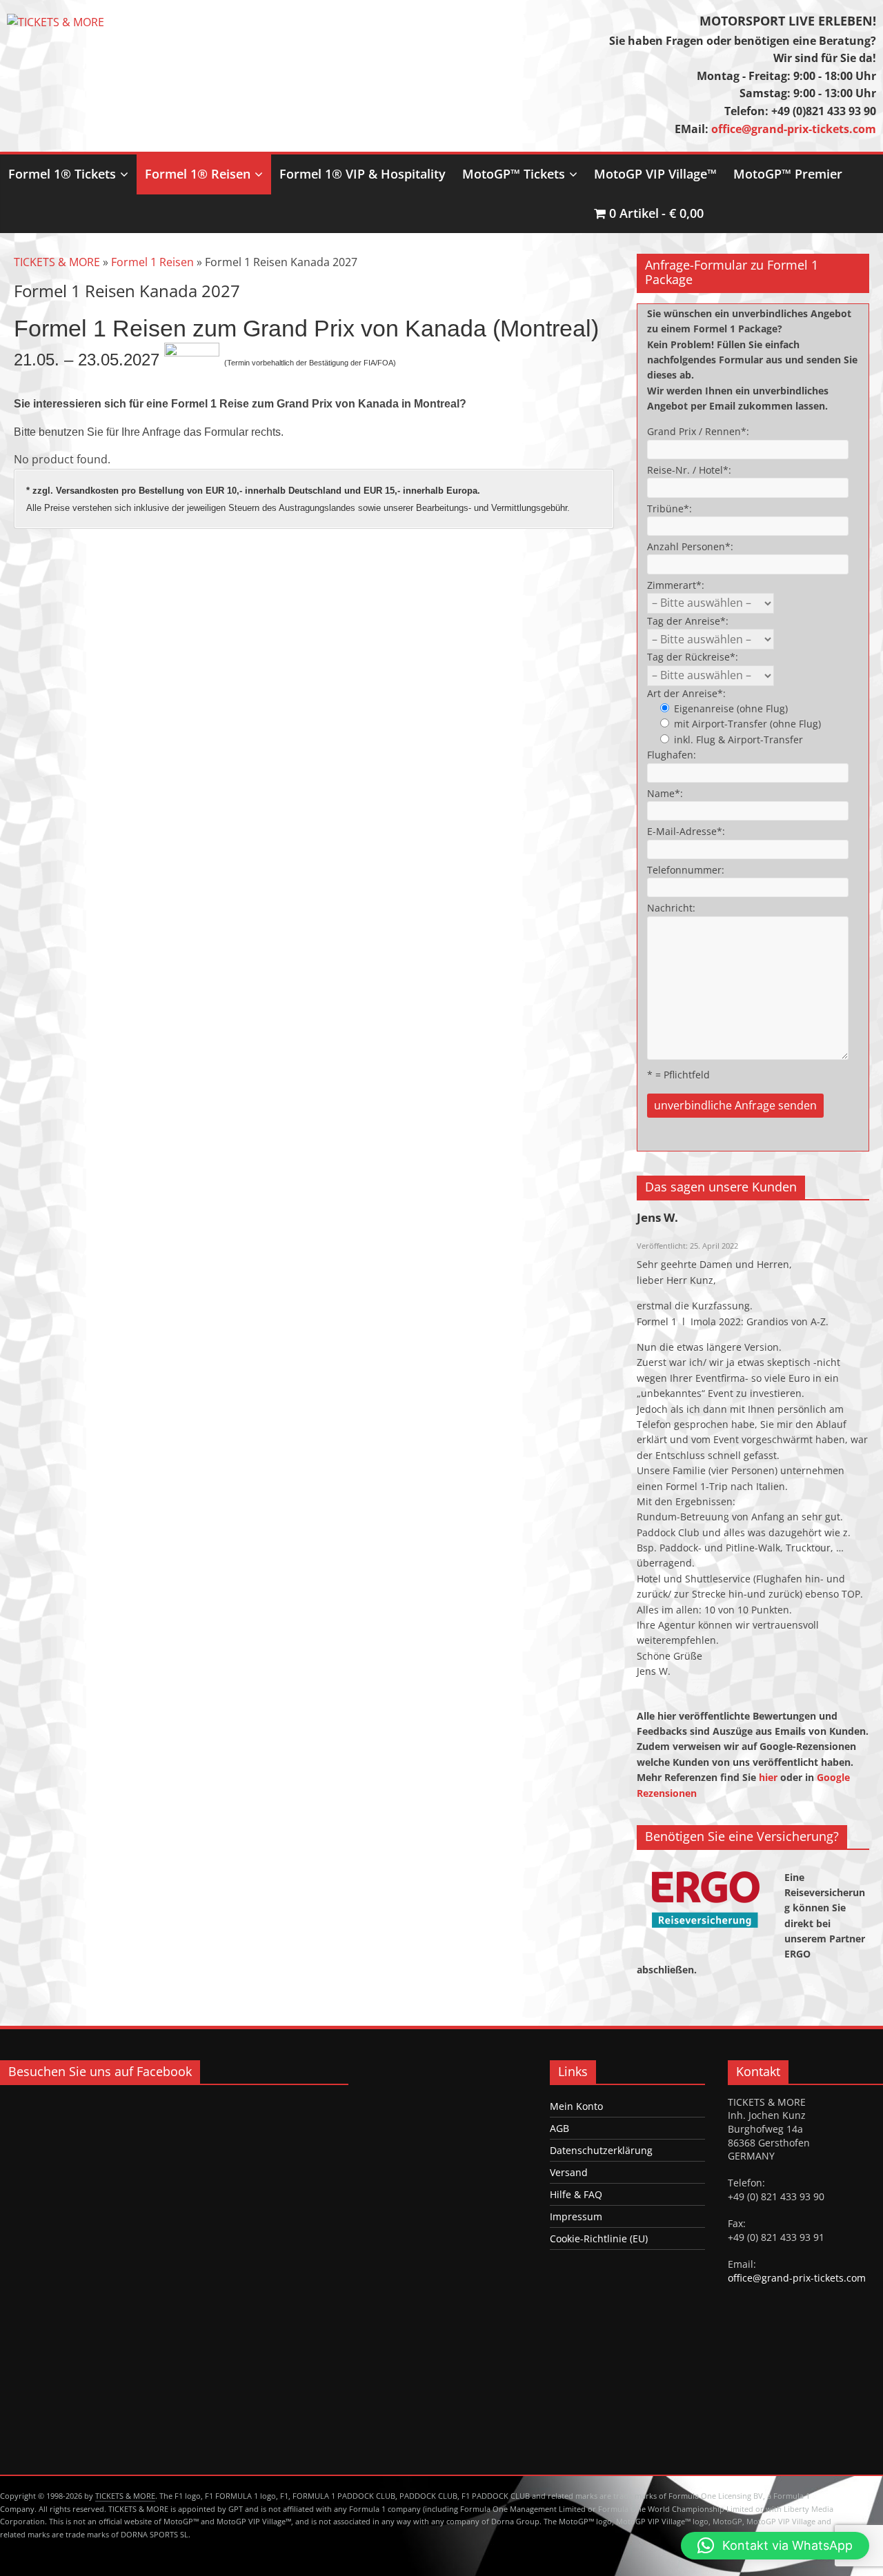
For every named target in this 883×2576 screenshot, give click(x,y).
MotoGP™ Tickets (514, 174)
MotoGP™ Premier (788, 174)
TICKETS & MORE (57, 262)
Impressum (576, 2216)
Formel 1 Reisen (152, 262)
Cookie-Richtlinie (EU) (599, 2238)
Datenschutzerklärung (601, 2150)
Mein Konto (576, 2106)
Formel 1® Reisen (198, 174)
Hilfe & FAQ (576, 2194)
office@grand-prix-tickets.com (794, 129)
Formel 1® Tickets (62, 174)
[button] (775, 2546)
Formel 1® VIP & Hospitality (363, 174)
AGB (559, 2128)
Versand (569, 2172)
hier (770, 1777)
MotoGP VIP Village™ (655, 174)
